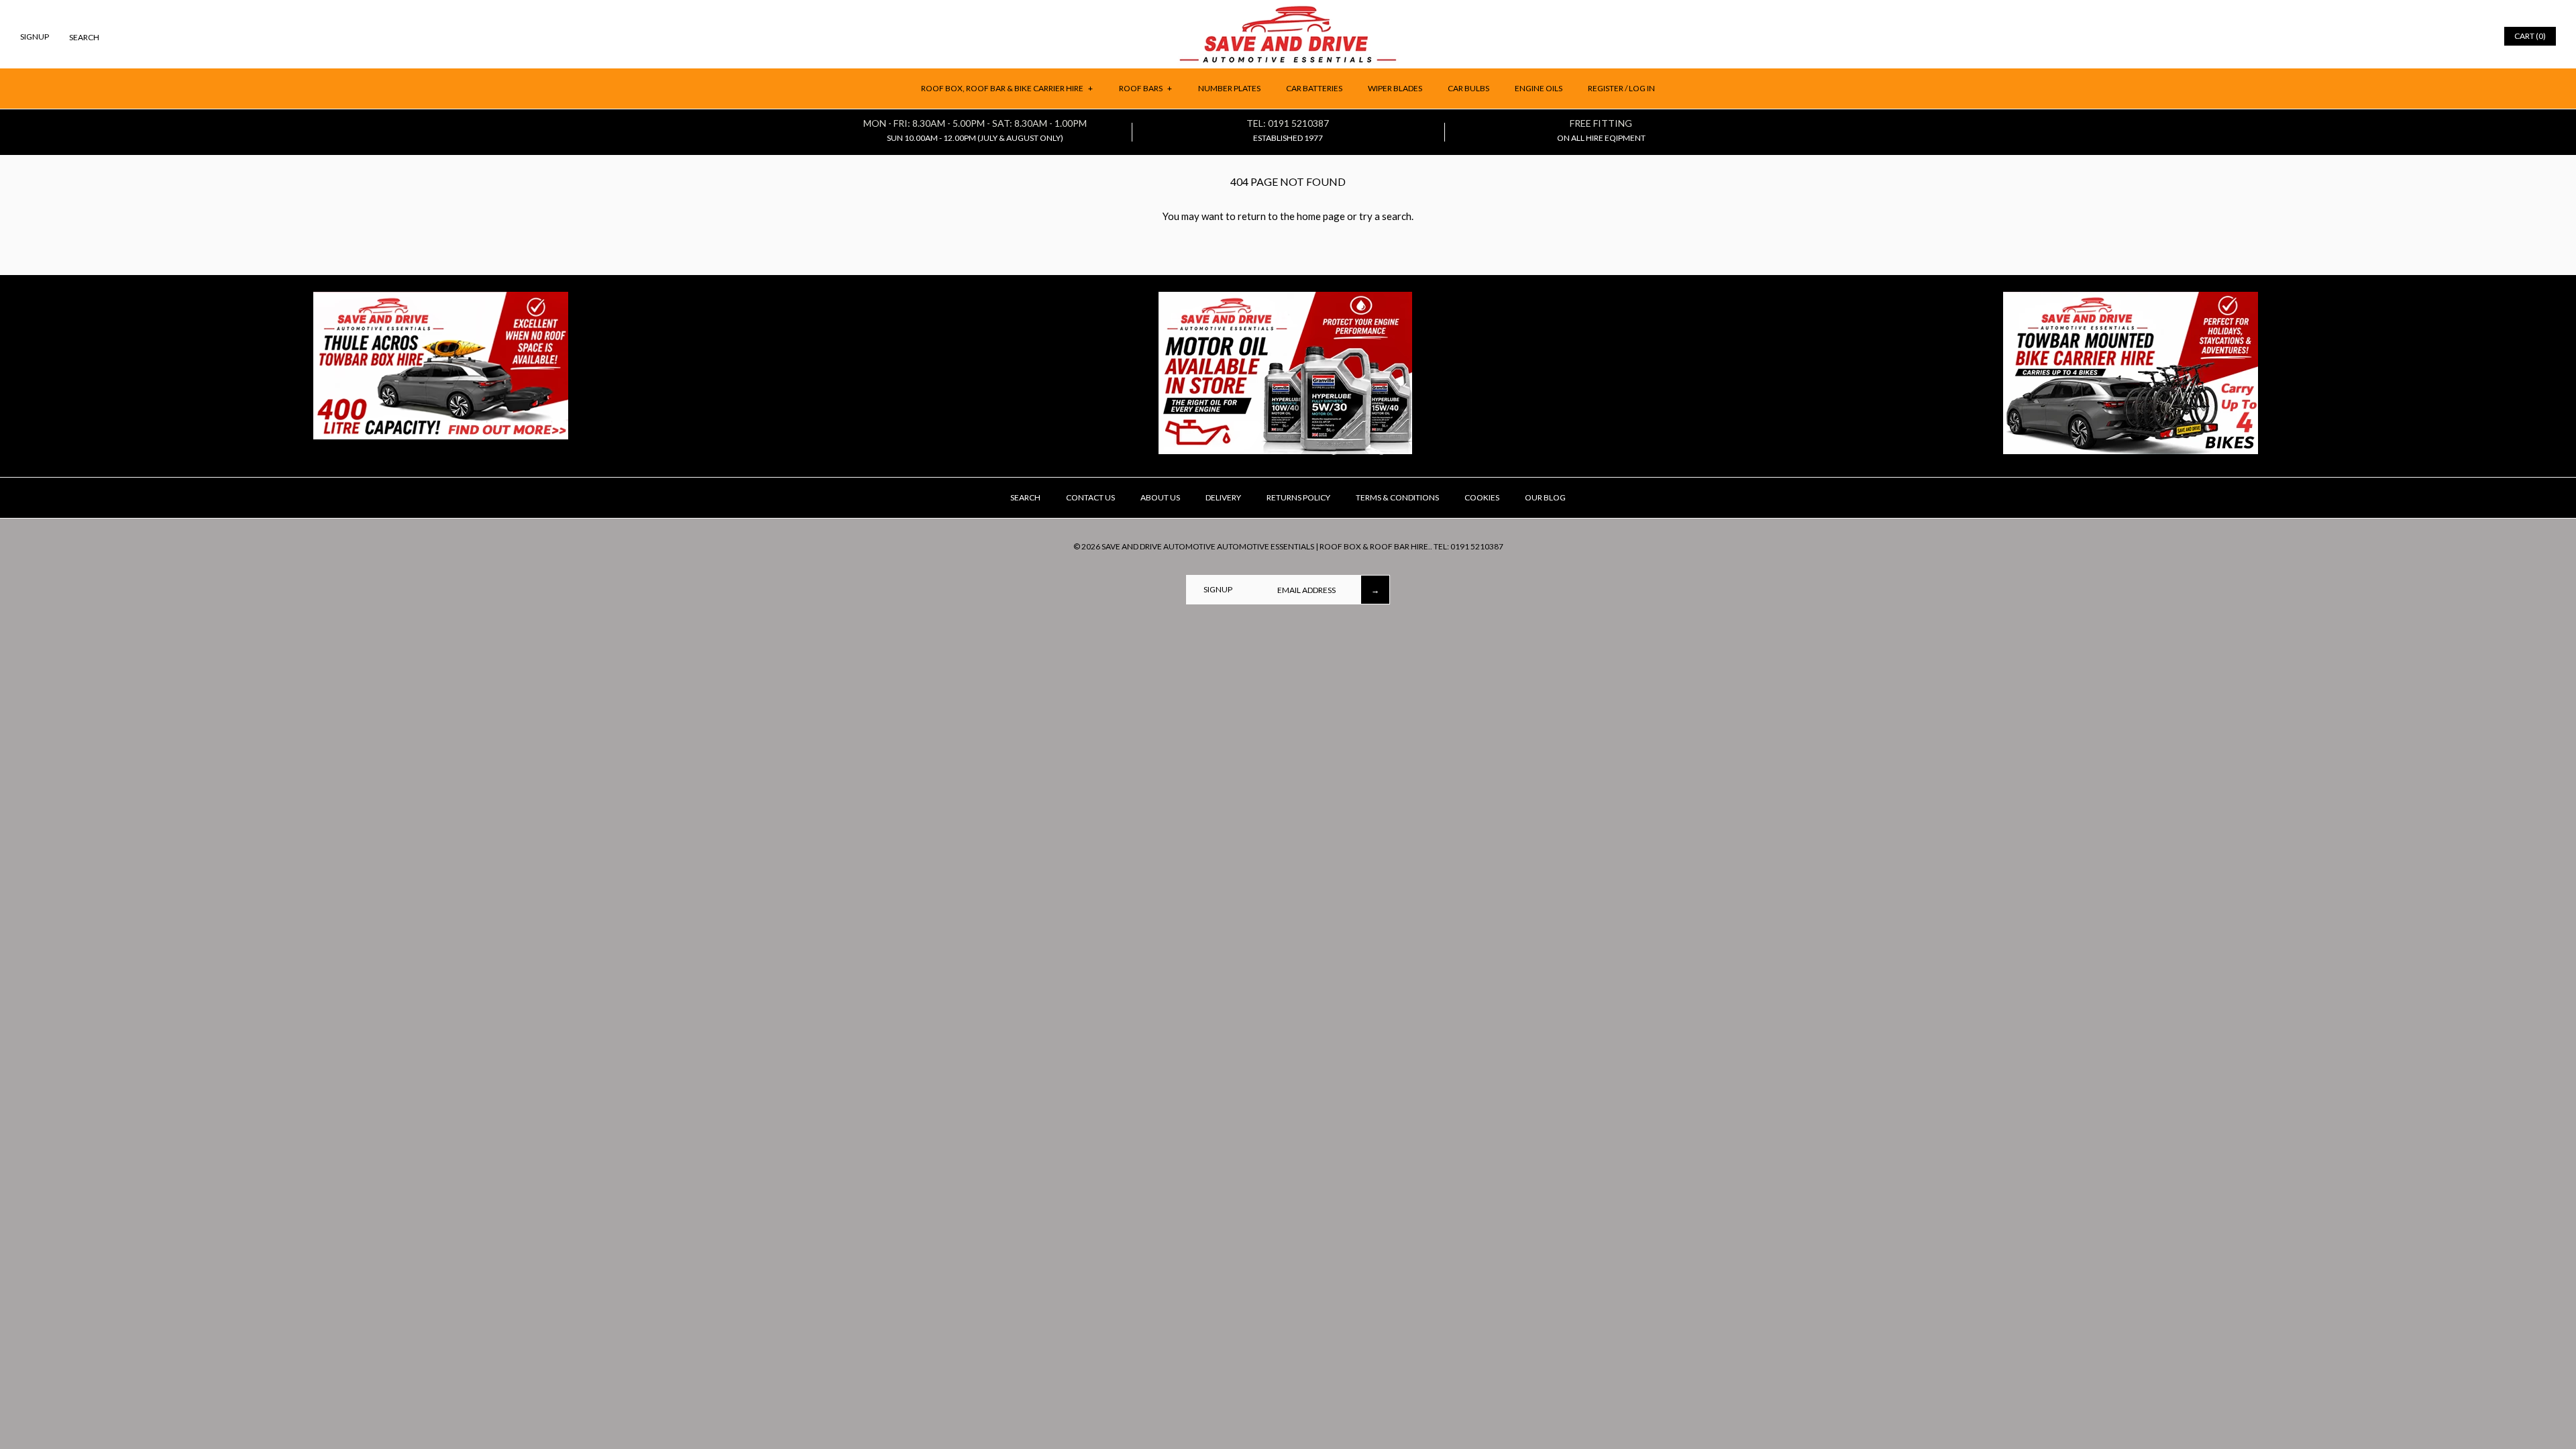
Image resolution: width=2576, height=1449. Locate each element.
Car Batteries (1314, 88)
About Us (1160, 497)
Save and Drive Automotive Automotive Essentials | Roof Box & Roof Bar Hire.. (1267, 546)
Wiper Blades (1395, 88)
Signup (35, 37)
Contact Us (1090, 497)
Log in (1642, 88)
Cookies (1482, 497)
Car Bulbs (1468, 88)
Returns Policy (1298, 497)
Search (1025, 497)
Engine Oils (1539, 88)
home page (1321, 216)
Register (1606, 88)
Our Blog (1545, 497)
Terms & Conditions (1397, 497)
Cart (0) (2530, 36)
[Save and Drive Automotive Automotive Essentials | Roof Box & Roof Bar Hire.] (1288, 11)
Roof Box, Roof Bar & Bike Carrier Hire (1007, 88)
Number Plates (1229, 88)
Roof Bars (1145, 88)
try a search (1385, 216)
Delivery (1223, 497)
